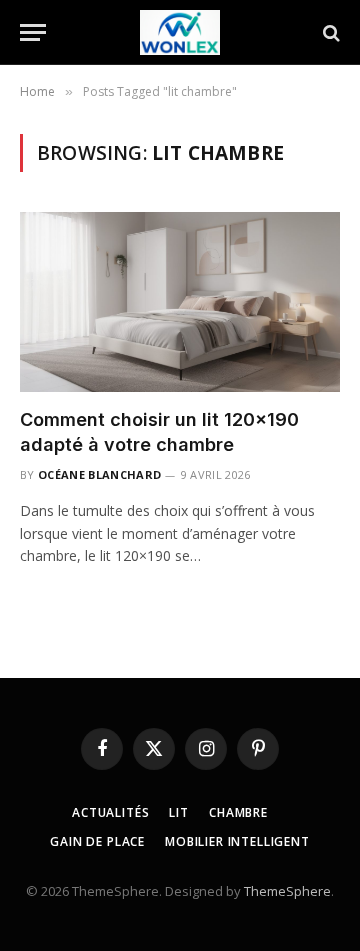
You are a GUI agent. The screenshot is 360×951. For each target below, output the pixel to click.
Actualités (110, 812)
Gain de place (97, 841)
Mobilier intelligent (237, 841)
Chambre (238, 812)
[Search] (329, 32)
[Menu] (33, 32)
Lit (179, 812)
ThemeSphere (287, 891)
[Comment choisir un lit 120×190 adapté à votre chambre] (180, 302)
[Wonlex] (180, 32)
